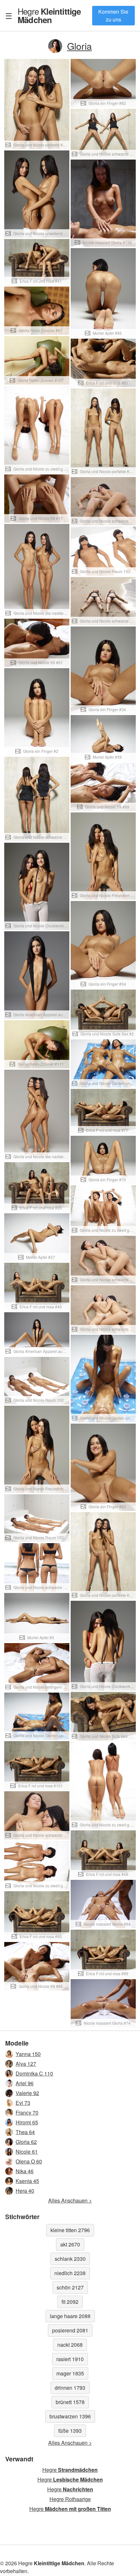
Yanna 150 (28, 2054)
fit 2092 (70, 2302)
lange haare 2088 (70, 2316)
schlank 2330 (70, 2259)
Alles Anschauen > (70, 2200)
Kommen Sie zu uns (113, 15)
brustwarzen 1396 (70, 2416)
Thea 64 (25, 2132)
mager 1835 (70, 2373)
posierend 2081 (70, 2330)
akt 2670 (70, 2244)
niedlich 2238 (70, 2273)
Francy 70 (27, 2112)
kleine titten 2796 (70, 2230)
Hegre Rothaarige (70, 2499)
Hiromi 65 (27, 2122)
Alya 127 (26, 2064)
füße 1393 (70, 2431)
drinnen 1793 (70, 2388)
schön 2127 (70, 2287)
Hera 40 (25, 2191)
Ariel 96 (25, 2083)
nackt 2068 (70, 2345)
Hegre (49, 15)
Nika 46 (25, 2171)
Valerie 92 (27, 2093)
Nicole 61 (27, 2152)
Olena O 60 (29, 2161)
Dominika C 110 (34, 2073)
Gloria (79, 46)
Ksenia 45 (27, 2181)
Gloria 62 (26, 2142)
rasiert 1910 (70, 2359)
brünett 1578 (70, 2402)
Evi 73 (23, 2103)
